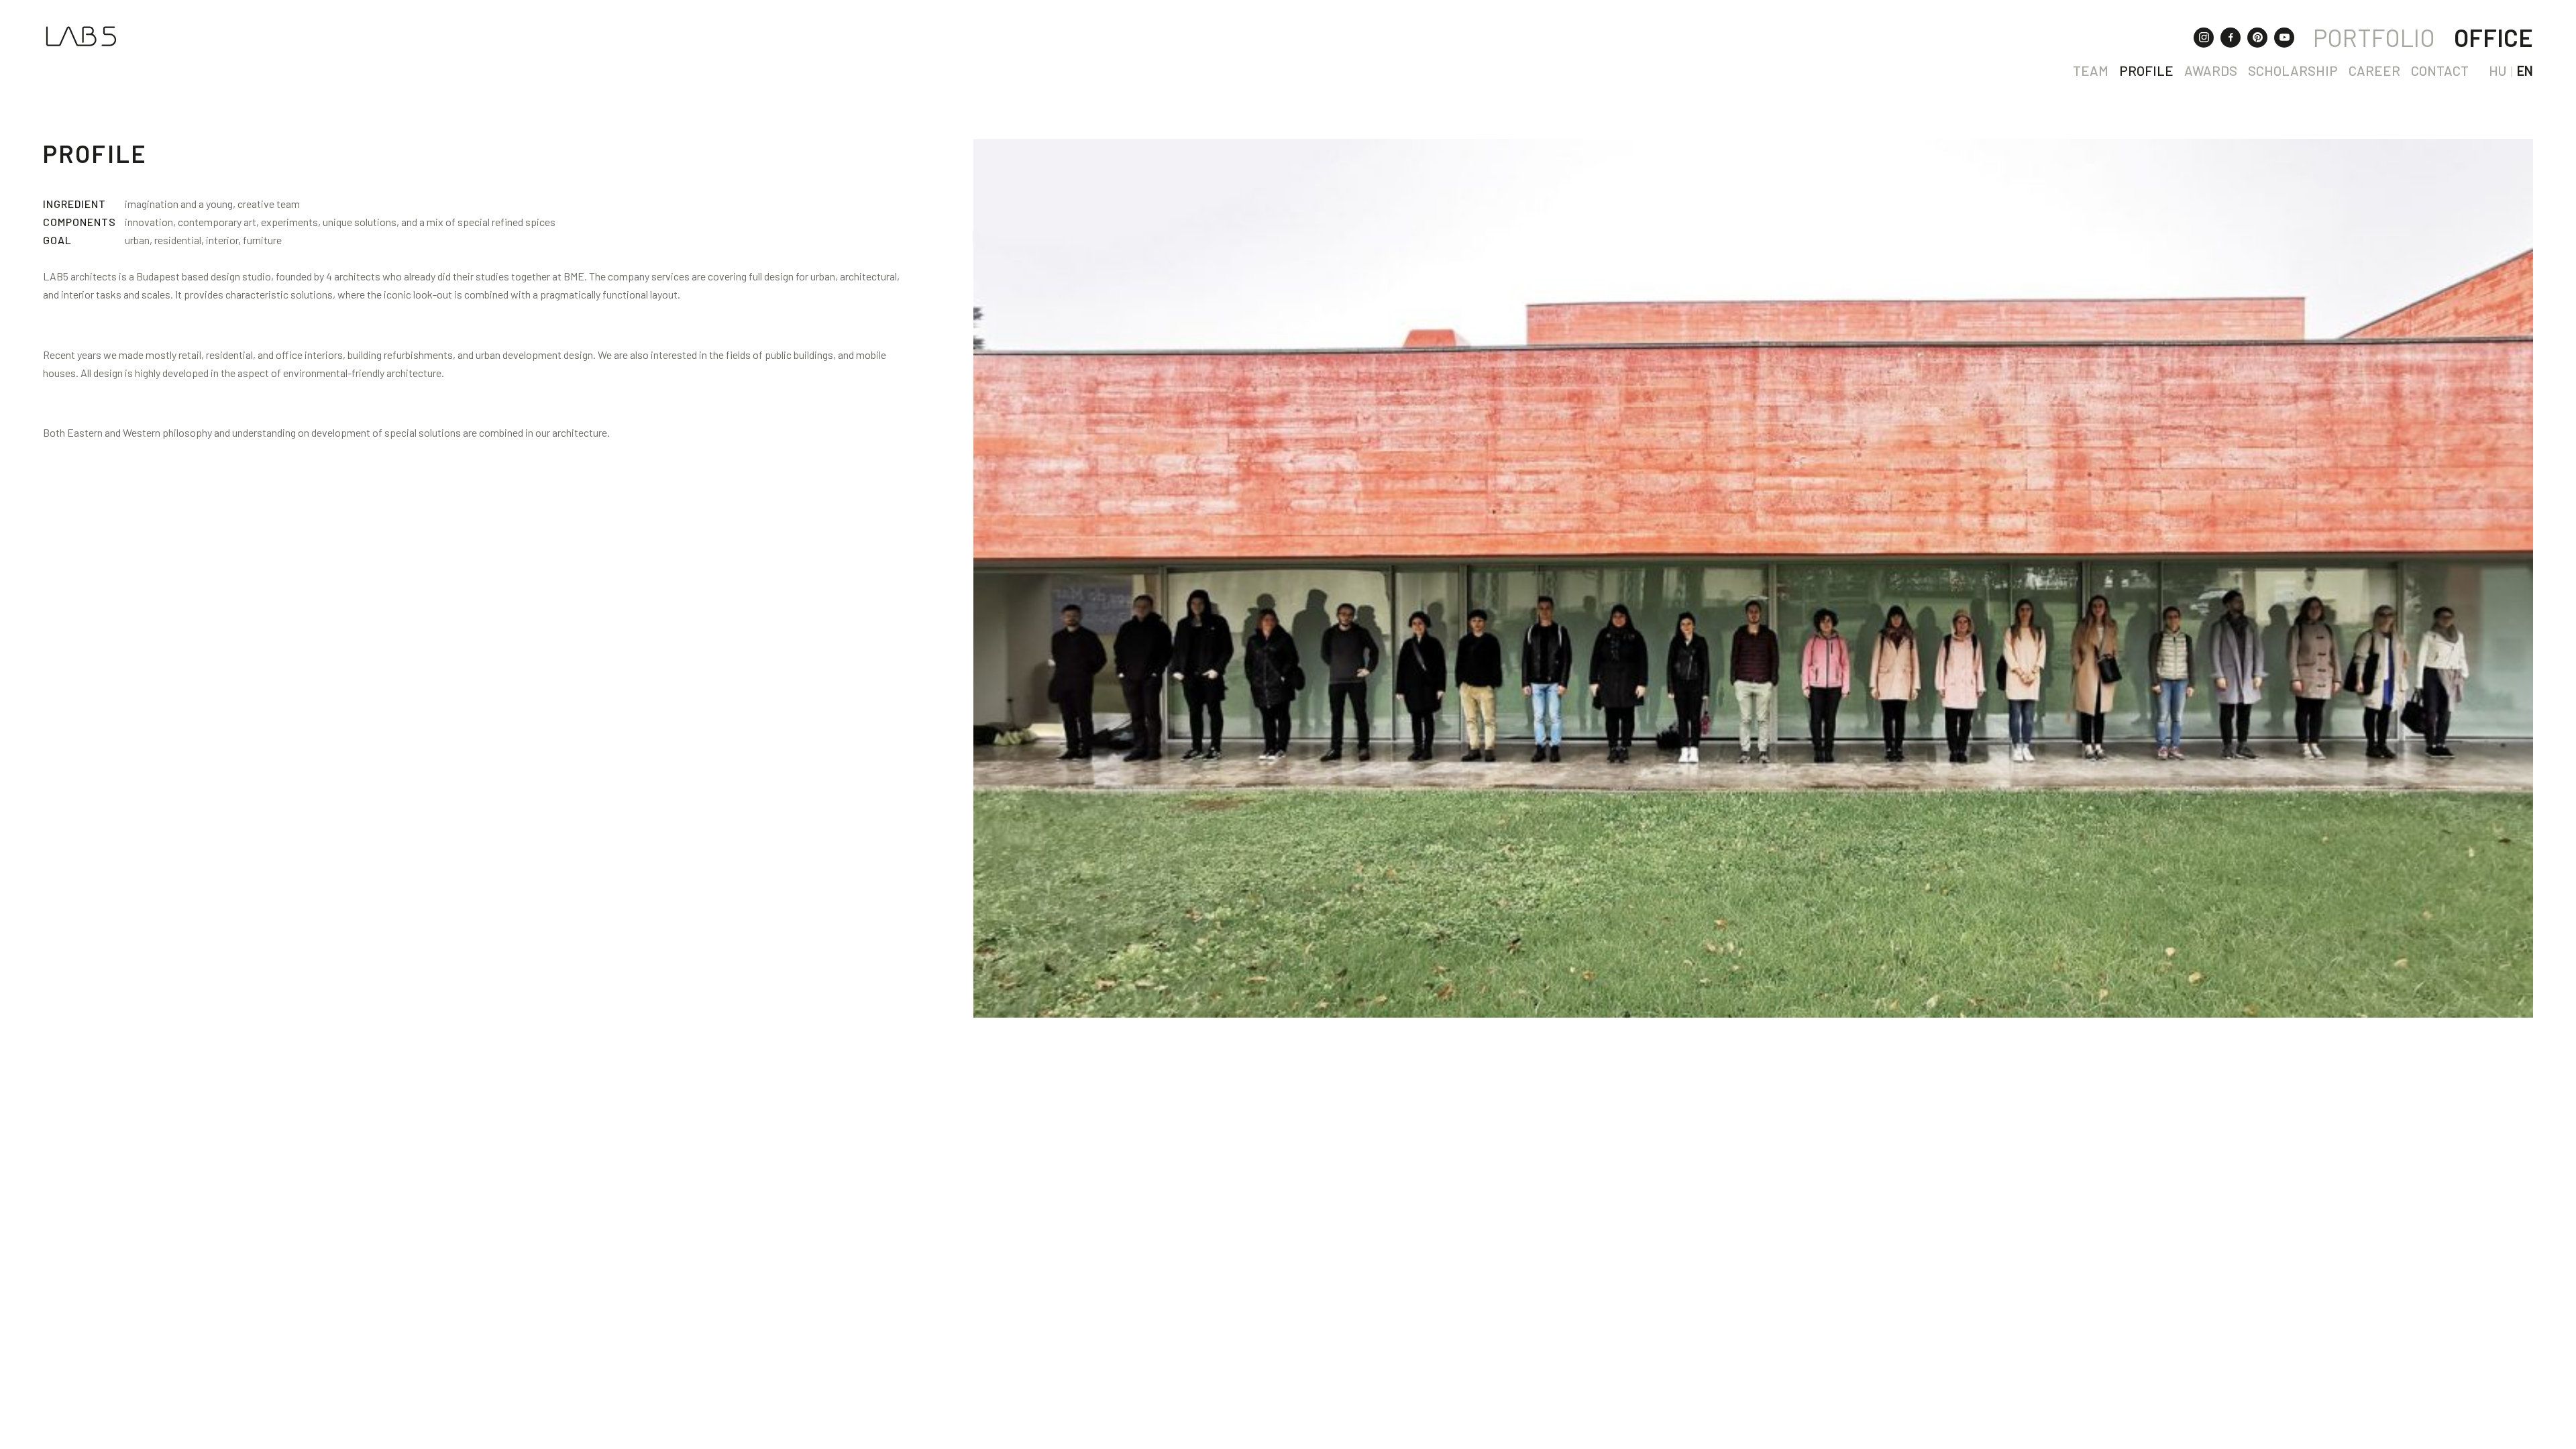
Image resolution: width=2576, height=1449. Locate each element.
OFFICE (2493, 37)
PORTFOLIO (2374, 37)
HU (2498, 70)
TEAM (2091, 70)
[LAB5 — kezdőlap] (81, 36)
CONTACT (2440, 70)
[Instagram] (2204, 38)
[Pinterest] (2257, 38)
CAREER (2374, 70)
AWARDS (2211, 70)
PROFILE (2146, 70)
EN (2525, 70)
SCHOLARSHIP (2293, 70)
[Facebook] (2231, 38)
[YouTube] (2284, 38)
